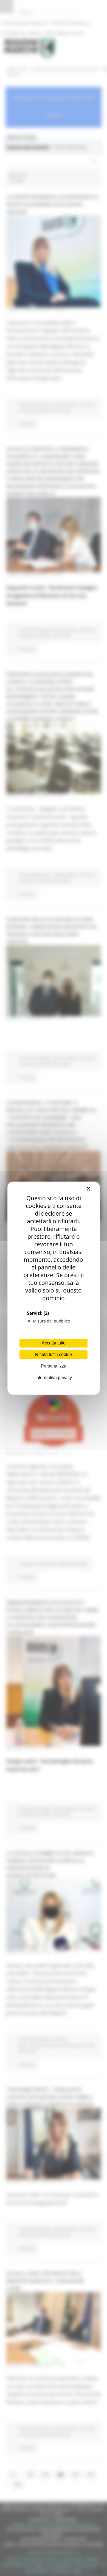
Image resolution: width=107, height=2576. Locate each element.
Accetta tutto (54, 1343)
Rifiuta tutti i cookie (54, 1354)
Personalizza (54, 1366)
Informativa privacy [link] (54, 1378)
